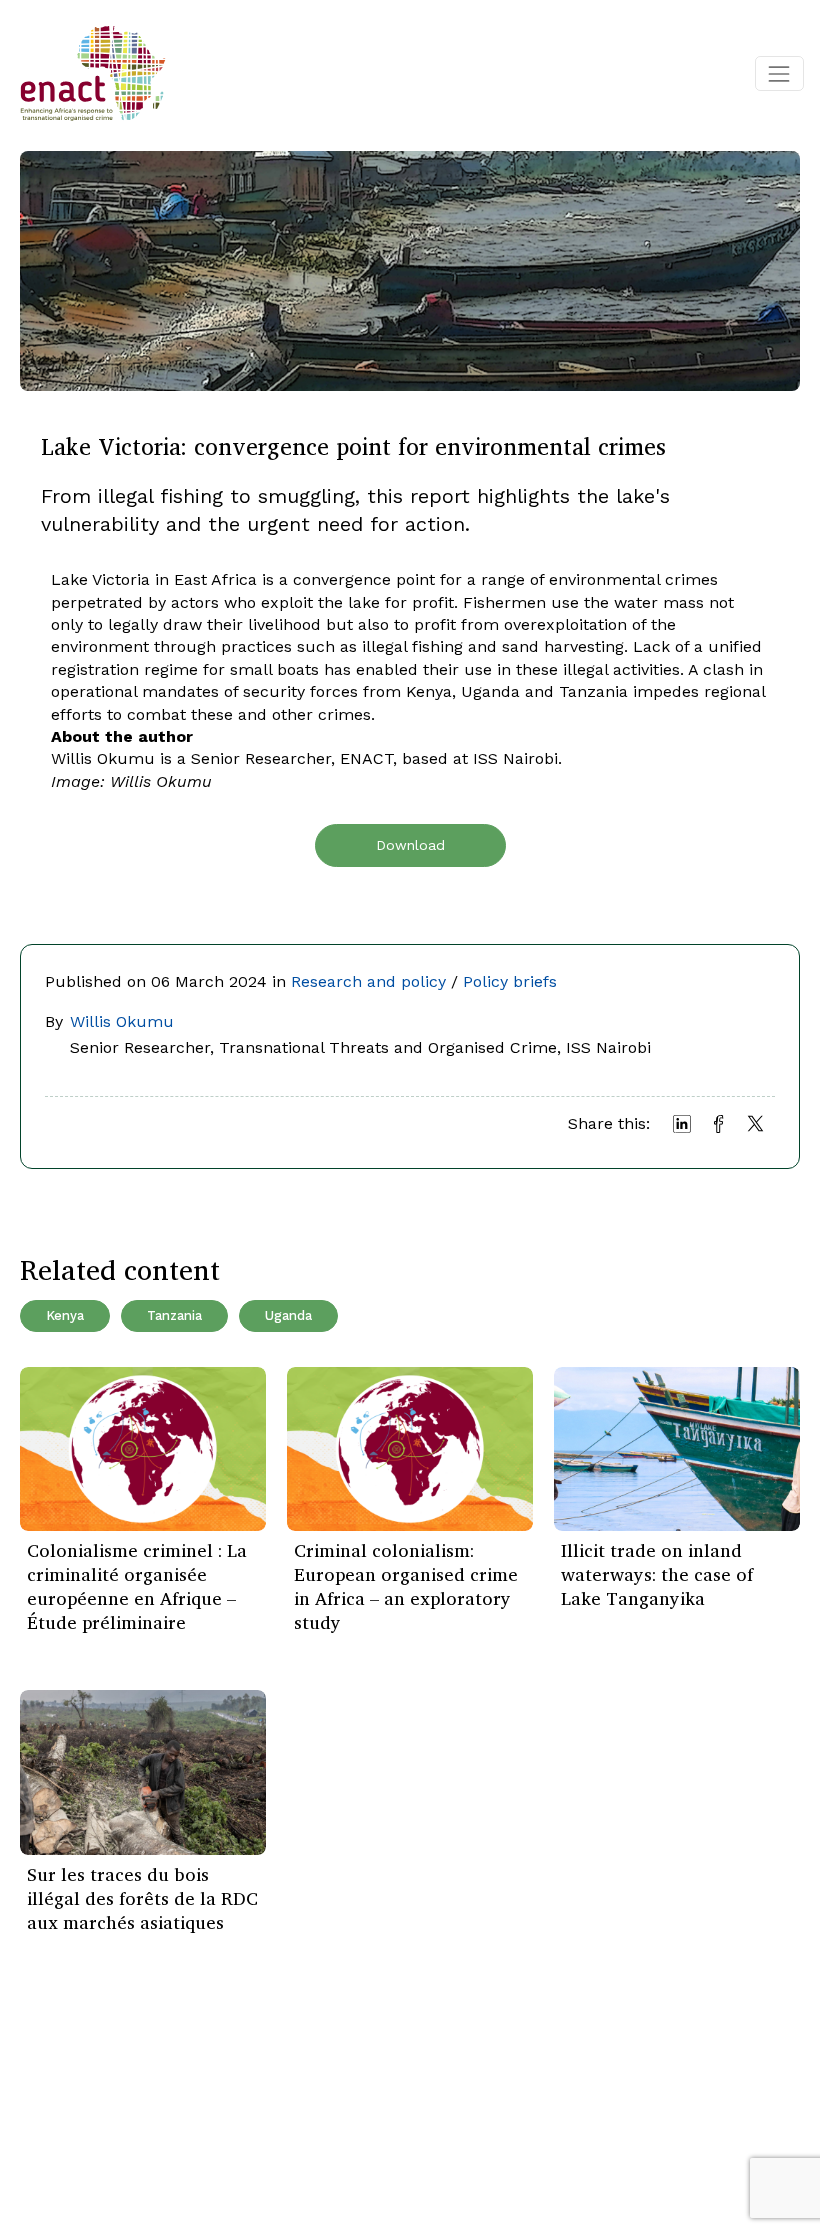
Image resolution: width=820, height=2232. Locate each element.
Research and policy (368, 981)
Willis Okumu (122, 1021)
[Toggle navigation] (779, 73)
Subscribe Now (417, 2103)
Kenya (65, 1315)
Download (410, 845)
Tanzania (174, 1315)
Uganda (288, 1315)
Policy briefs (510, 981)
